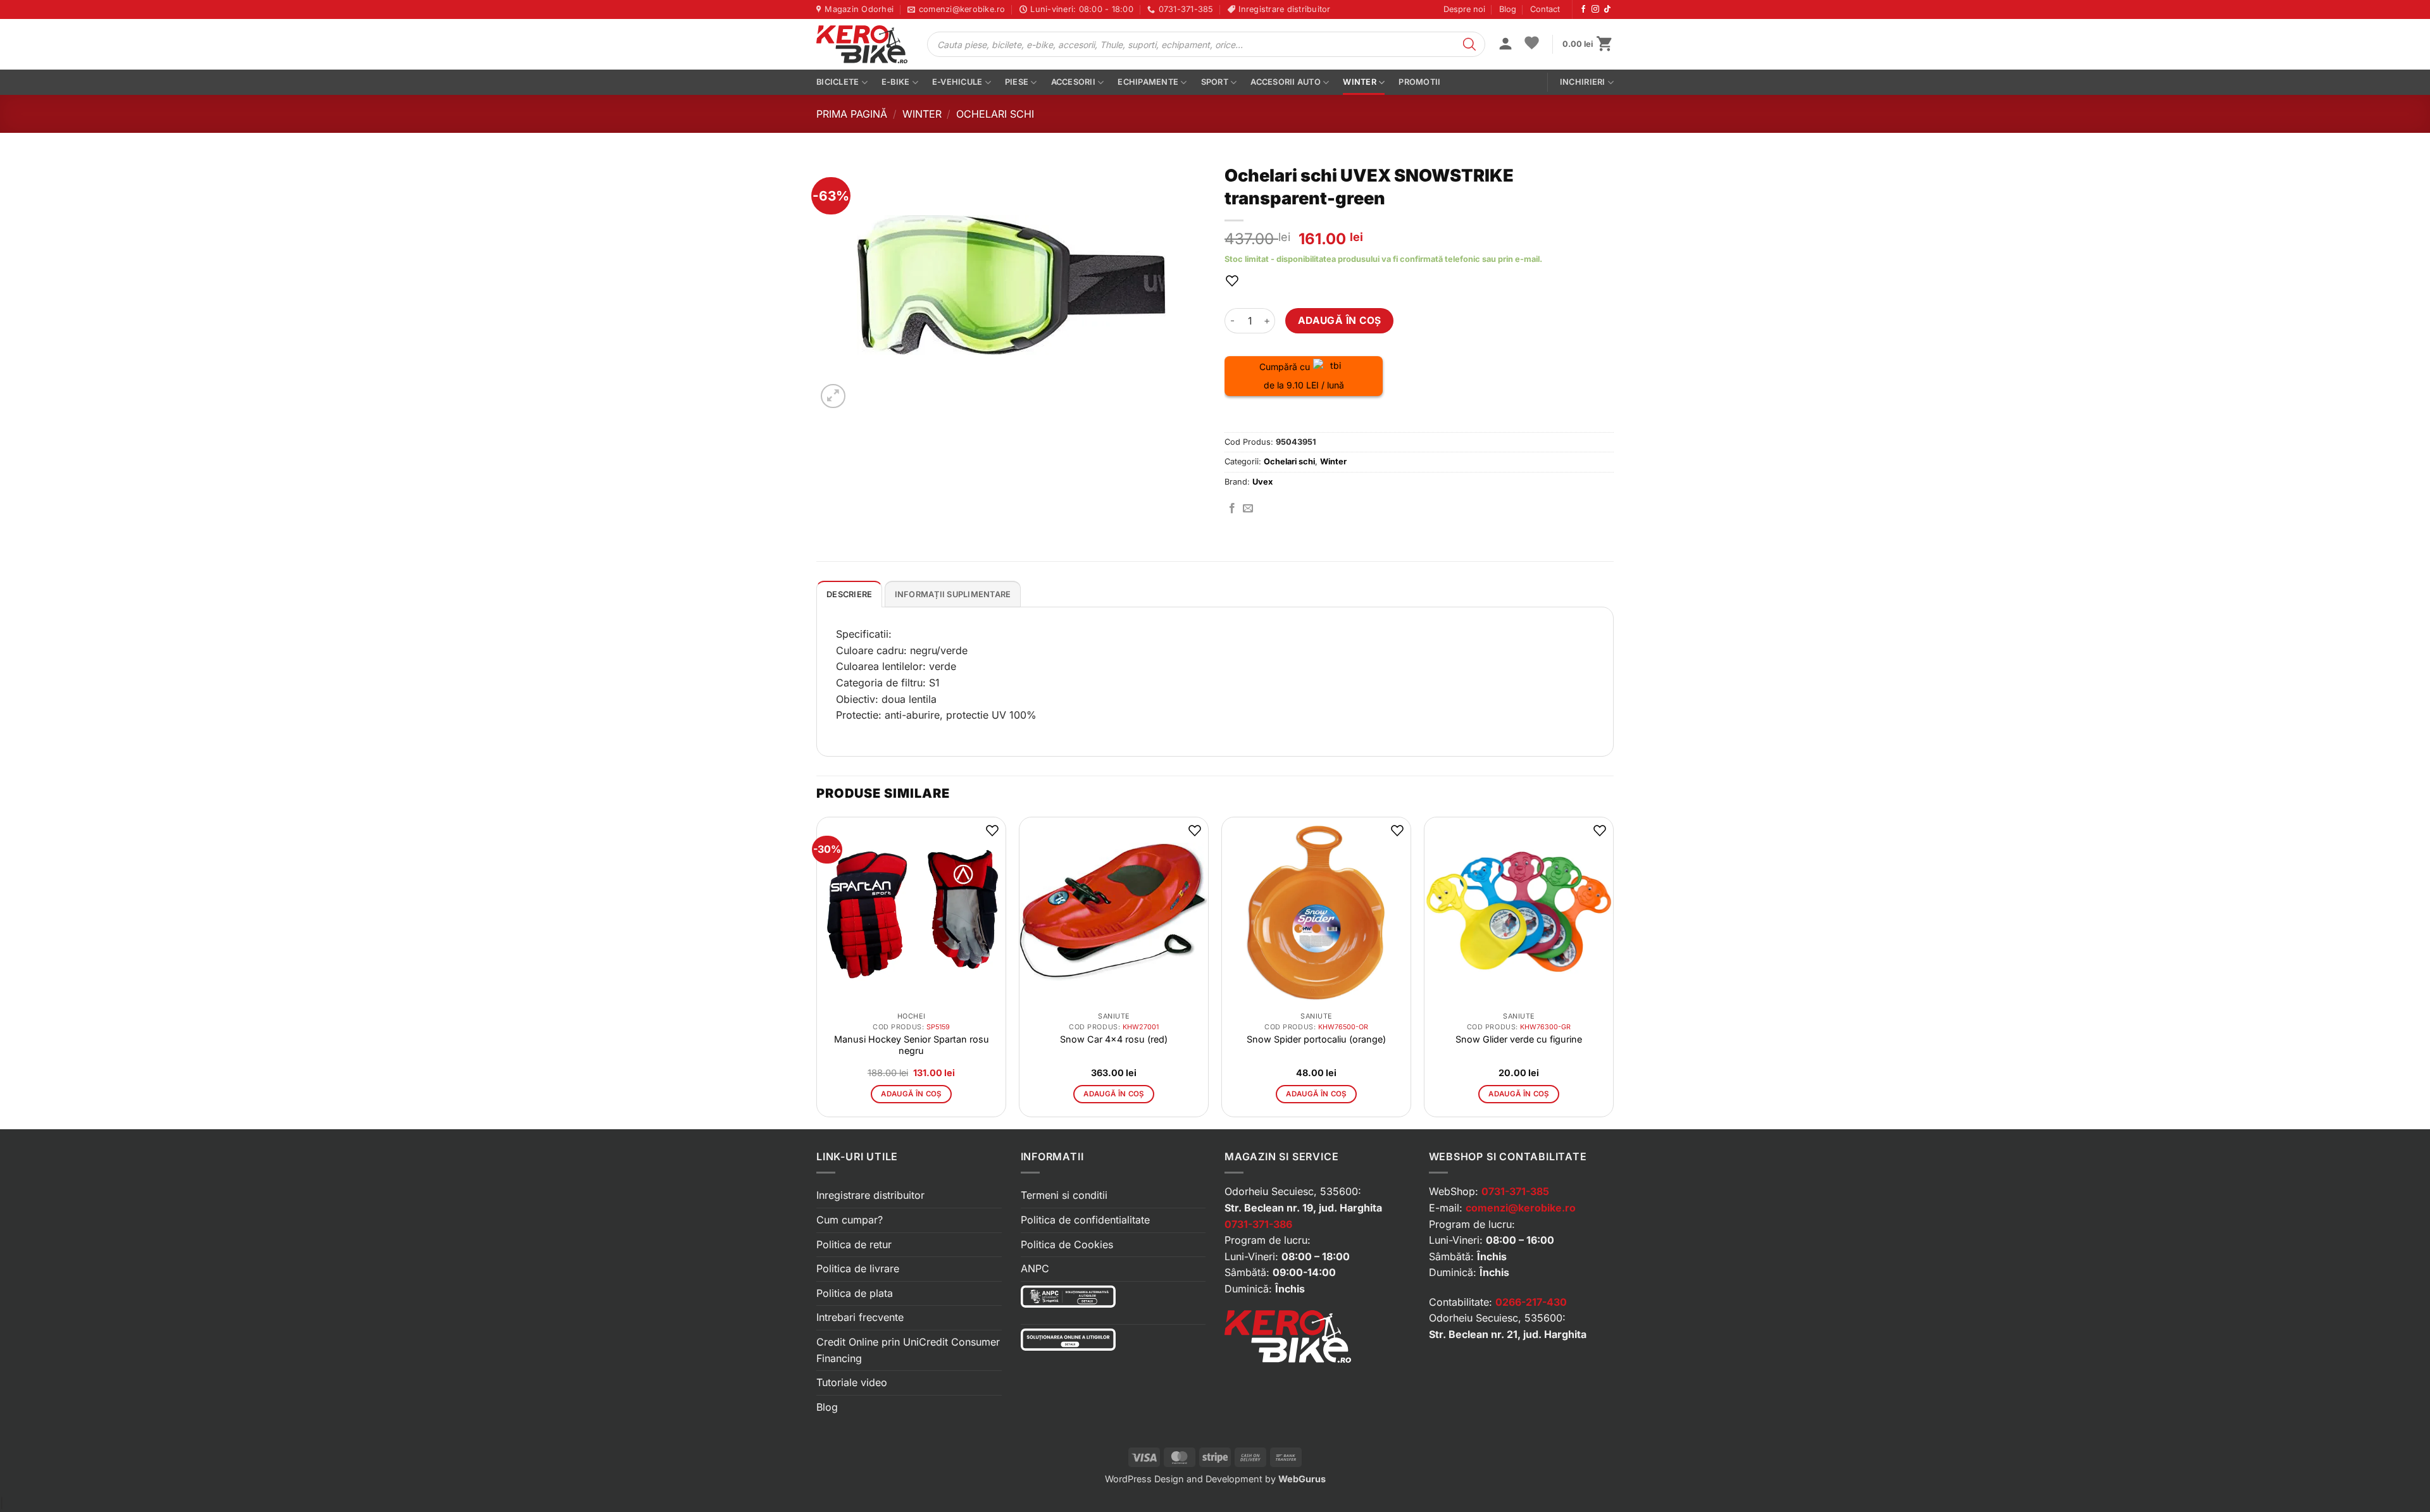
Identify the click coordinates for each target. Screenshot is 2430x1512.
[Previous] (817, 972)
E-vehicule (957, 82)
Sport (1215, 82)
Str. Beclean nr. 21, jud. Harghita (1508, 1334)
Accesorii (1073, 82)
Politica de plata (855, 1293)
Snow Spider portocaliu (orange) (1316, 1039)
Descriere (849, 594)
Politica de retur (854, 1244)
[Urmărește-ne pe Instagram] (1595, 9)
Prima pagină (852, 114)
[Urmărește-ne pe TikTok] (1607, 9)
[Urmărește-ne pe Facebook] (1583, 9)
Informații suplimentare (953, 594)
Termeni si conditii (1064, 1195)
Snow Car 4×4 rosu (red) (1114, 1039)
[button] (1505, 45)
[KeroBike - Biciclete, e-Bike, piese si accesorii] (862, 44)
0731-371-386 (1258, 1224)
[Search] (1469, 44)
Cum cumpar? (850, 1220)
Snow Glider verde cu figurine (1519, 1039)
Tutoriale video (852, 1382)
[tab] (849, 594)
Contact (1545, 9)
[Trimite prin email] (1248, 509)
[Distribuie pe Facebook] (1232, 509)
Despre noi (1464, 9)
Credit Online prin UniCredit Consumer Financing (908, 1350)
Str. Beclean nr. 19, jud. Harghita (1303, 1208)
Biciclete (838, 82)
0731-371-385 (1515, 1191)
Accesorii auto (1286, 82)
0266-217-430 (1531, 1302)
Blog (1508, 9)
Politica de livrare (858, 1268)
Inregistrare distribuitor (870, 1195)
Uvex (1262, 482)
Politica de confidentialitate (1085, 1220)
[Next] (1613, 972)
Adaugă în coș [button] (911, 1094)
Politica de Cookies (1067, 1244)
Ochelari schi (995, 114)
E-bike (896, 82)
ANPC (1035, 1268)
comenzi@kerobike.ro (1521, 1208)
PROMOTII (1419, 82)
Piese (1017, 82)
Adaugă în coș (1340, 320)
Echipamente (1148, 82)
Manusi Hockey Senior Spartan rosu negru (912, 1045)
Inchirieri (1583, 82)
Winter (1360, 82)
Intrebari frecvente (860, 1317)
